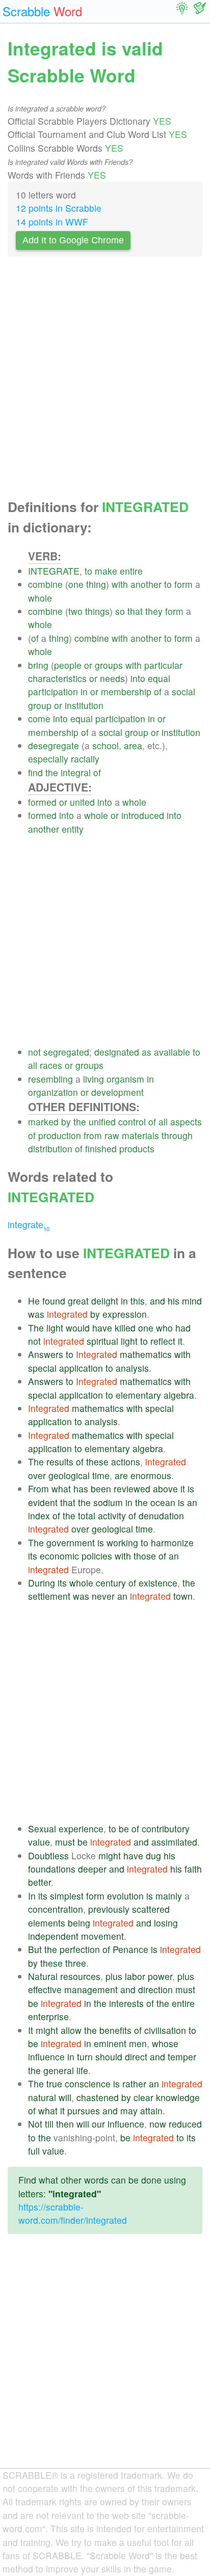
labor (135, 1976)
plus (114, 1976)
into (138, 678)
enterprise (48, 2016)
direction (155, 1989)
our (98, 2124)
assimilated (174, 1842)
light (55, 1328)
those (145, 1556)
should (109, 2057)
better (40, 1882)
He (34, 1301)
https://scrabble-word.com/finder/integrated (73, 2213)
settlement (49, 1596)
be (124, 1829)
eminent (110, 2043)
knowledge (178, 2097)
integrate (29, 1224)
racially (85, 759)
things (97, 611)
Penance (130, 1949)
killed (125, 1328)
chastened (98, 2097)
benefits (115, 2030)
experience (81, 1829)
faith (193, 1869)
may (129, 2111)
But (35, 1949)
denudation (161, 1516)
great (78, 1301)
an (192, 1502)
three (76, 1963)
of (35, 638)
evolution (125, 1896)
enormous (151, 1475)
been (101, 1489)
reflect (163, 1341)
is (191, 1489)
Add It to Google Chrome (73, 240)
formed (42, 802)
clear (143, 2097)
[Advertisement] (105, 381)
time (101, 1475)
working (122, 1542)
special (42, 1368)
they (154, 611)
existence (158, 1583)
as (147, 1052)
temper (182, 2057)
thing (96, 584)
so (120, 611)
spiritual (102, 1341)
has (81, 1489)
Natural (43, 1976)
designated (117, 1052)
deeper (92, 1869)
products (137, 1149)
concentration (56, 1909)
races (51, 1065)
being (79, 1923)
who (164, 1328)
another (146, 584)
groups (109, 665)
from (93, 1135)
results (60, 1462)
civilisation (165, 2030)
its (33, 1556)
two (75, 611)
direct (136, 2057)
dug (153, 1856)
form (183, 584)
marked (43, 1122)
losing (166, 1923)
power (160, 1976)
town (183, 1596)
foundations (52, 1869)
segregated (66, 1052)
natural (42, 2097)
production (60, 1135)
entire (131, 571)
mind (192, 1301)
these (97, 1462)
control (132, 1122)
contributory (166, 1829)
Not (35, 2124)
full (34, 2151)
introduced (143, 815)
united (82, 802)
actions (126, 1462)
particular (163, 665)
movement (102, 1936)
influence (46, 2057)
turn (85, 2057)
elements (47, 1923)
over (37, 1475)
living (94, 1079)
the (52, 772)
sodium (108, 1502)
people (68, 665)
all (33, 1065)
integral (76, 772)
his (174, 1301)
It (31, 2030)
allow (71, 2030)
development (117, 1092)
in (84, 691)
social (183, 691)
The (36, 1328)
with (120, 584)
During (42, 1583)
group (40, 705)
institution (84, 705)
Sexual (42, 1829)
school (106, 745)
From (38, 1489)
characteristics (57, 678)
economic (59, 1556)
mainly (169, 1896)
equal (159, 678)
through (177, 1135)
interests (126, 2003)
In (32, 1896)
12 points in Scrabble (59, 208)
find (35, 772)
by (66, 1122)
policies (97, 1556)
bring (38, 665)
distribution (50, 1149)
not (34, 1052)
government (71, 1542)
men (138, 2043)
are (121, 1475)
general (59, 2070)
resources (80, 1976)
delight (105, 1301)
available (172, 1052)
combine (45, 584)
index (39, 1516)
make (106, 571)
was (36, 1314)
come (39, 718)
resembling (50, 1079)
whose (165, 2043)
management (91, 1989)
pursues (84, 2111)
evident (43, 1502)
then (65, 2124)
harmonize (172, 1542)
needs (112, 678)
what (61, 1489)
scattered (151, 1909)
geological (69, 1475)
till (49, 2124)
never (103, 1596)
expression (125, 1314)
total (87, 1516)
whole (40, 598)
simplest (67, 1896)
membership (126, 691)
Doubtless (48, 1856)
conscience (88, 2084)
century (111, 1583)
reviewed (132, 1489)
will (65, 2097)
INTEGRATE (54, 571)
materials (140, 1135)
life (82, 2070)
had (183, 1328)
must (65, 1842)
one (76, 584)
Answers (46, 1354)
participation (53, 691)
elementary (138, 1395)
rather (134, 2084)
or (88, 665)
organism (125, 1079)
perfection (80, 1949)
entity (73, 829)
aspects (186, 1122)
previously (109, 1909)
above (165, 1489)
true (54, 2084)
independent (53, 1936)
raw (112, 1135)
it (180, 1341)
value (39, 1842)
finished (101, 1149)
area (133, 745)
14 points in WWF (52, 222)
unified (102, 1122)
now (158, 2124)
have (102, 1328)
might (110, 1856)
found (54, 1301)
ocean (163, 1502)
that (135, 611)
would (78, 1328)
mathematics (146, 1354)
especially (48, 759)
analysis (132, 1368)
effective (45, 1989)
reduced (185, 2124)
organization (53, 1092)
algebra (179, 1395)
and (157, 1301)
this (138, 1301)
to (88, 571)
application (81, 1368)
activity (112, 1516)
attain (151, 2111)
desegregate (54, 745)
